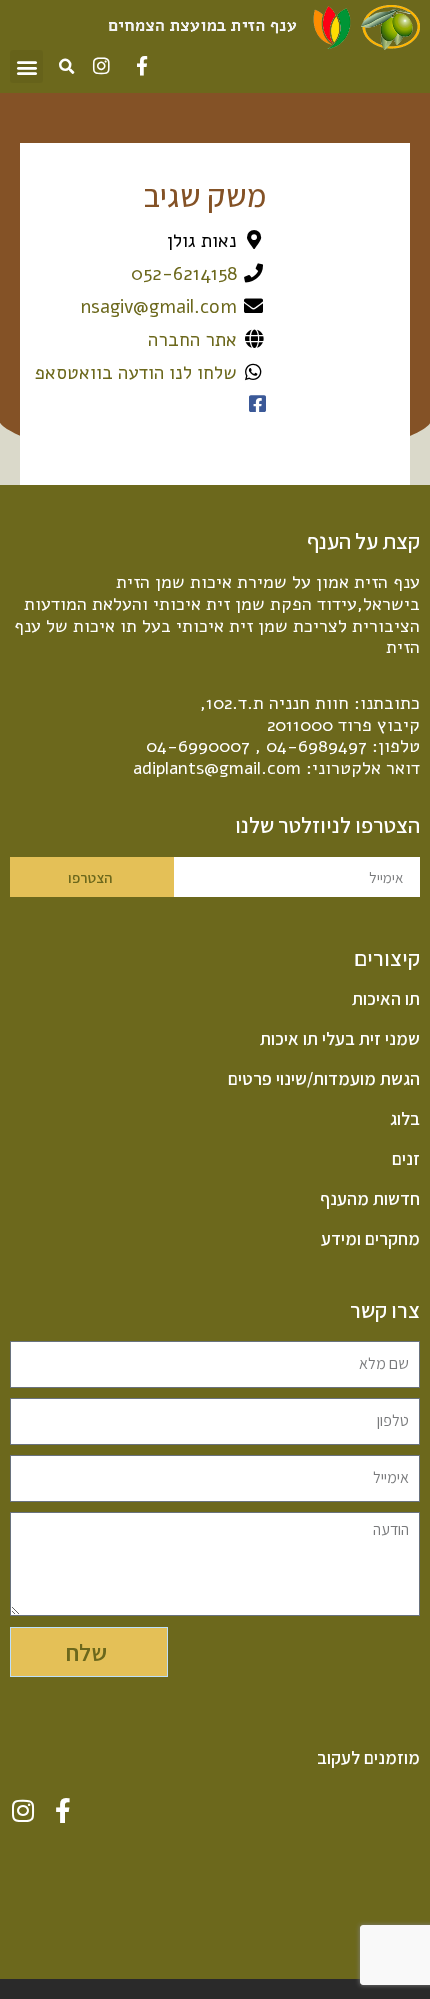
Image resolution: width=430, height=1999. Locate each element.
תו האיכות (386, 999)
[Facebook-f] (141, 65)
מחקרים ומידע (370, 1239)
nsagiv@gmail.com (158, 307)
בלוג (405, 1119)
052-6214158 (184, 274)
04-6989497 (316, 746)
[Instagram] (101, 65)
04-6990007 (198, 746)
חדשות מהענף (370, 1199)
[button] (26, 66)
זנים (406, 1159)
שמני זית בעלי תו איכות (340, 1039)
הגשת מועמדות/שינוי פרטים (324, 1079)
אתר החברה (192, 340)
